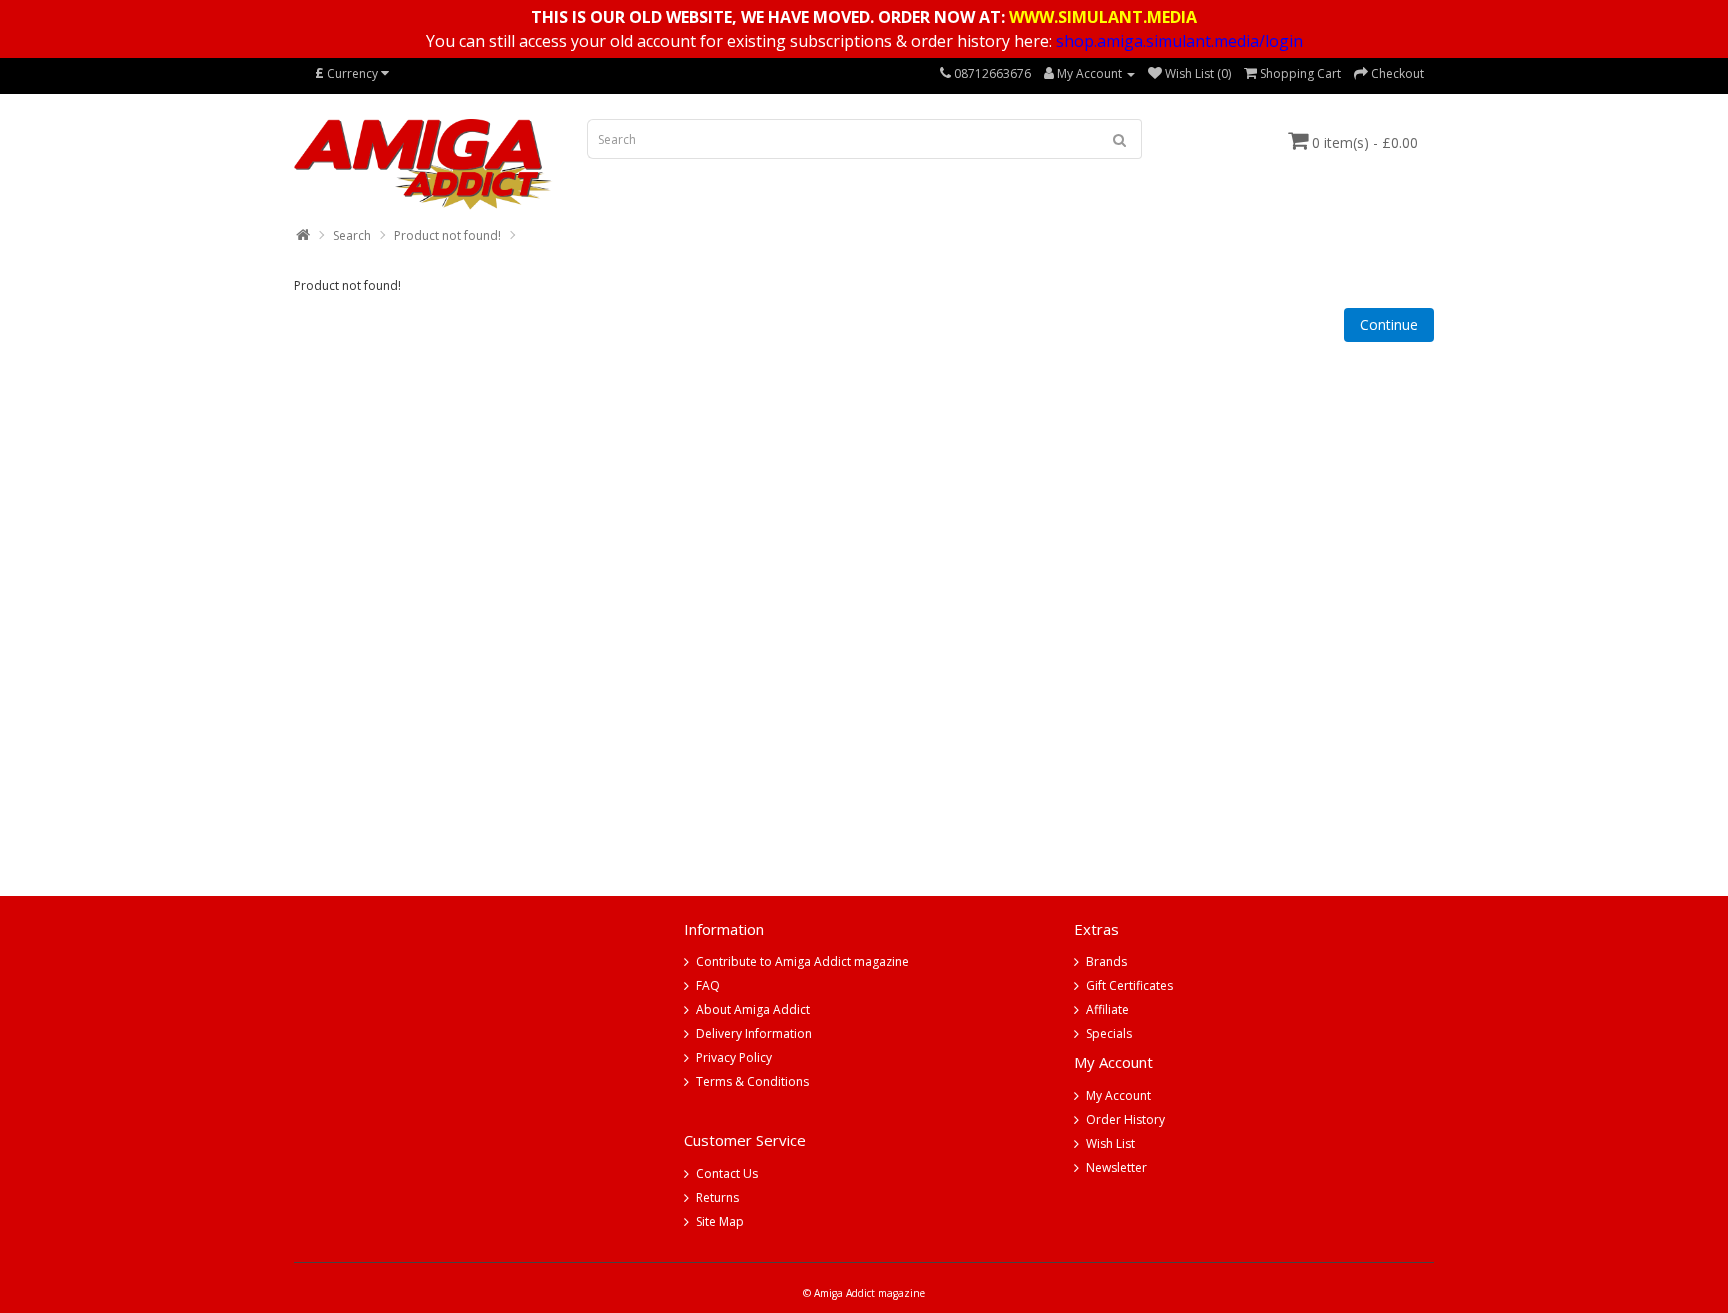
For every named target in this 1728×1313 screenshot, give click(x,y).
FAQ (708, 985)
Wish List (1110, 1143)
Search (352, 235)
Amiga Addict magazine (869, 1293)
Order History (1125, 1119)
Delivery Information (754, 1033)
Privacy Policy (734, 1057)
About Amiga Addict (753, 1009)
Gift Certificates (1129, 985)
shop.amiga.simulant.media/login (1179, 41)
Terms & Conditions (752, 1081)
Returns (717, 1197)
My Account (1118, 1095)
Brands (1106, 961)
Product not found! (447, 235)
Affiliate (1107, 1009)
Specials (1109, 1033)
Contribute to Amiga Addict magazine (802, 961)
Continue (1389, 324)
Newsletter (1116, 1167)
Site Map (720, 1221)
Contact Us (727, 1173)
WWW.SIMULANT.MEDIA (1103, 17)
